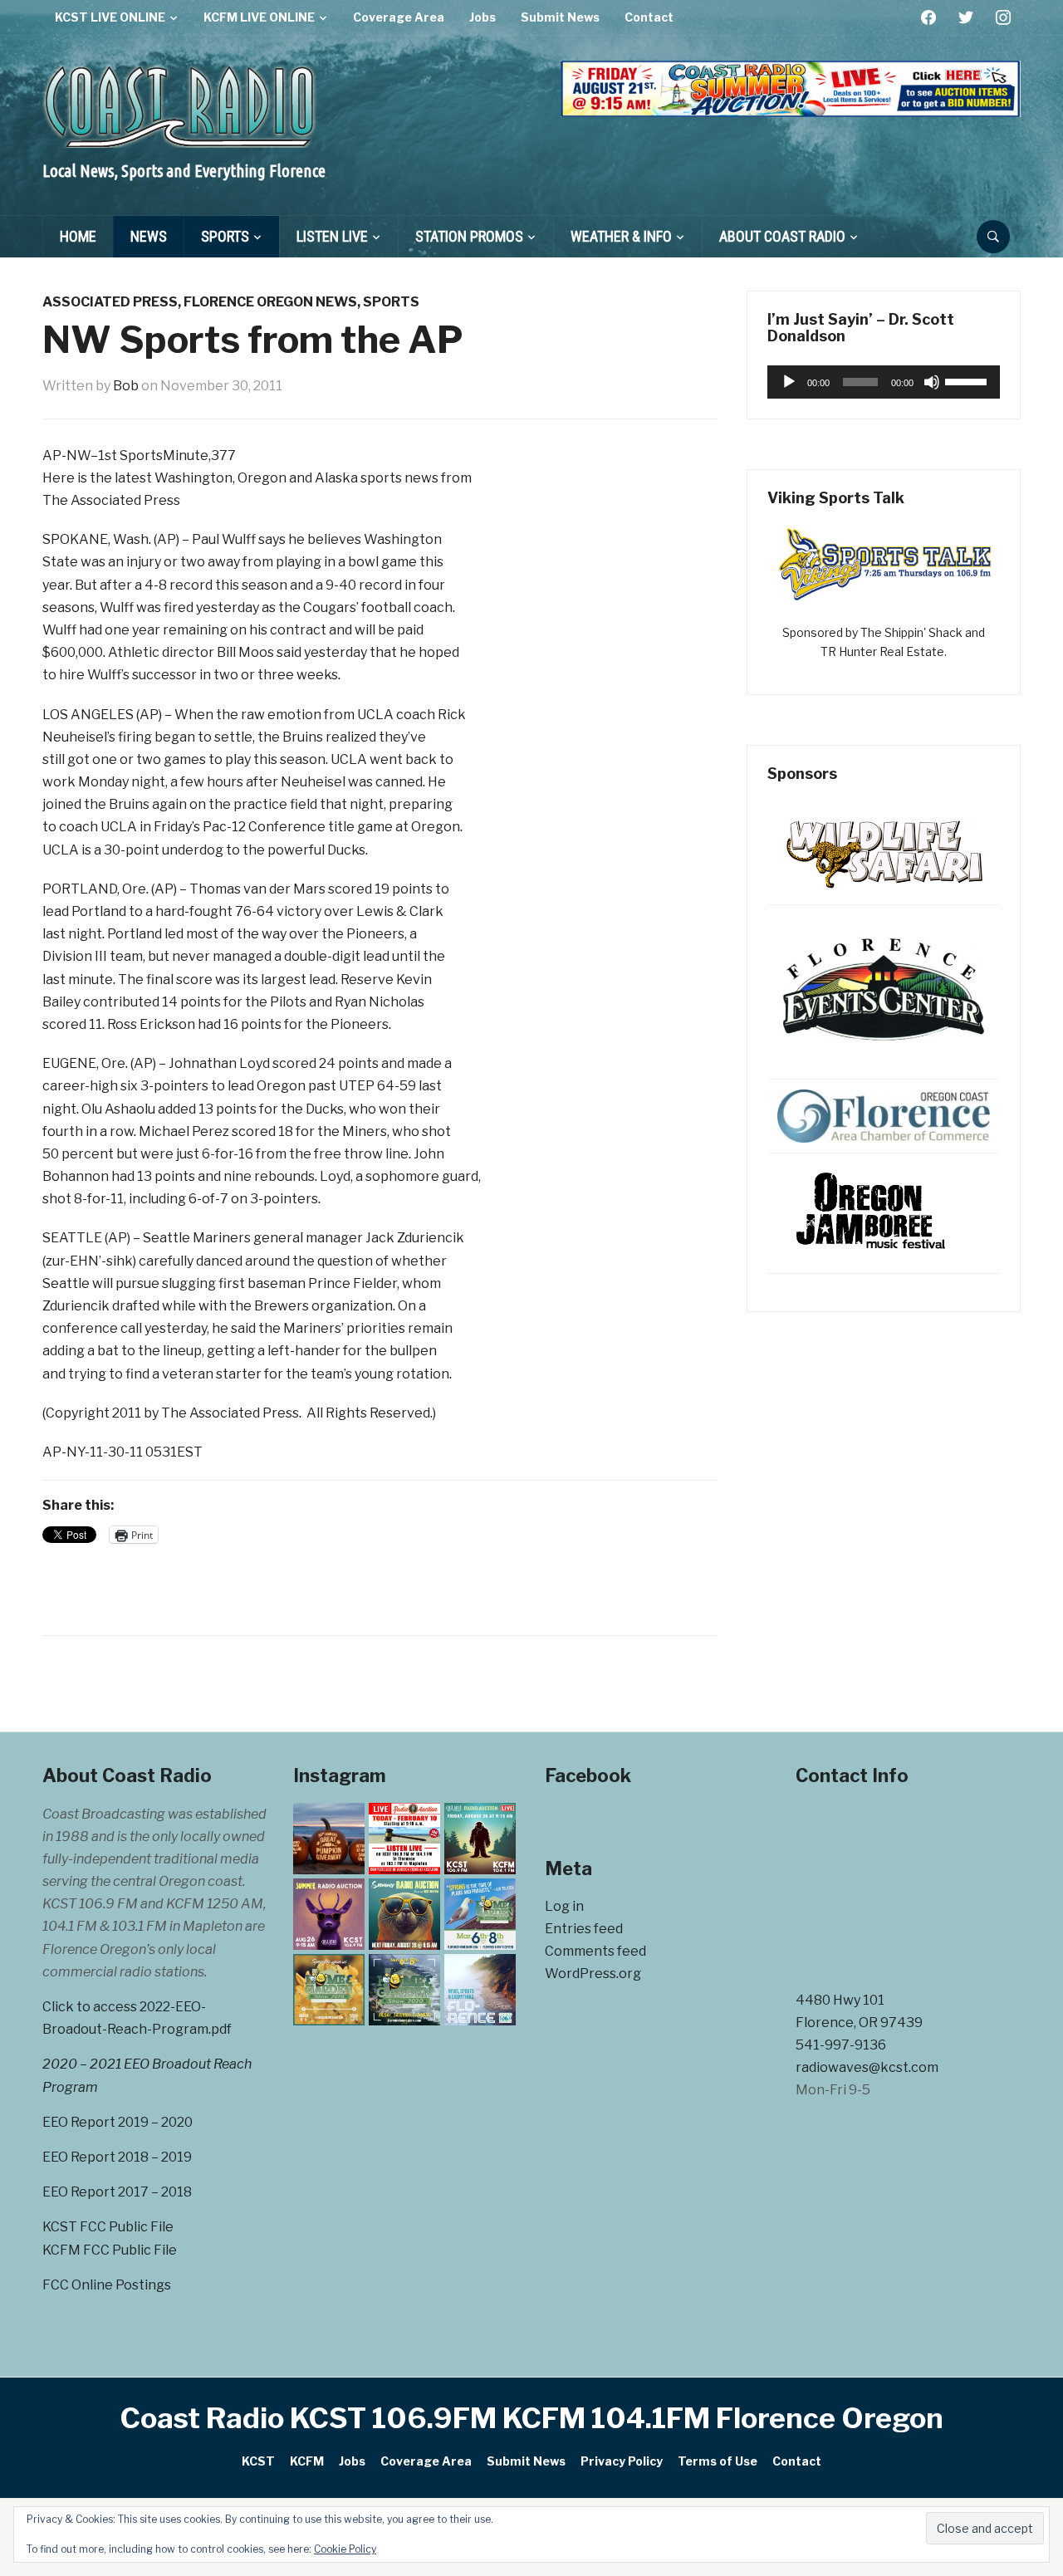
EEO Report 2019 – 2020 (118, 2122)
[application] (884, 382)
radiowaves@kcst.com (867, 2067)
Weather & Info (621, 236)
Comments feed (595, 1951)
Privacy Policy (622, 2461)
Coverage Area (399, 17)
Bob (126, 386)
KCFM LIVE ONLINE (259, 17)
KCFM (307, 2461)
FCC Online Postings (107, 2285)
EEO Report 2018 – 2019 (117, 2157)
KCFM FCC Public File (110, 2250)
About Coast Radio (782, 236)
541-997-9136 (841, 2045)
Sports (225, 236)
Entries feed (584, 1929)
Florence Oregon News (270, 302)
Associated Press (110, 302)
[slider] (968, 380)
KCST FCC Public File (108, 2227)
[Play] (789, 382)
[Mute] (932, 382)
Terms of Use (718, 2461)
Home (78, 236)
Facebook (588, 1775)
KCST (258, 2461)
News (149, 236)
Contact (649, 17)
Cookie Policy (345, 2549)
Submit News (560, 17)
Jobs (483, 17)
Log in (564, 1906)
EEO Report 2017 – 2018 (117, 2192)
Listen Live (332, 236)
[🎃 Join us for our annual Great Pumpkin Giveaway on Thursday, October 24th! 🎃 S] (329, 1839)
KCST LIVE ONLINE (110, 17)
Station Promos (469, 236)
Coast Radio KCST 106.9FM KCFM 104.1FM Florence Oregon (532, 2418)
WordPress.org (593, 1974)
